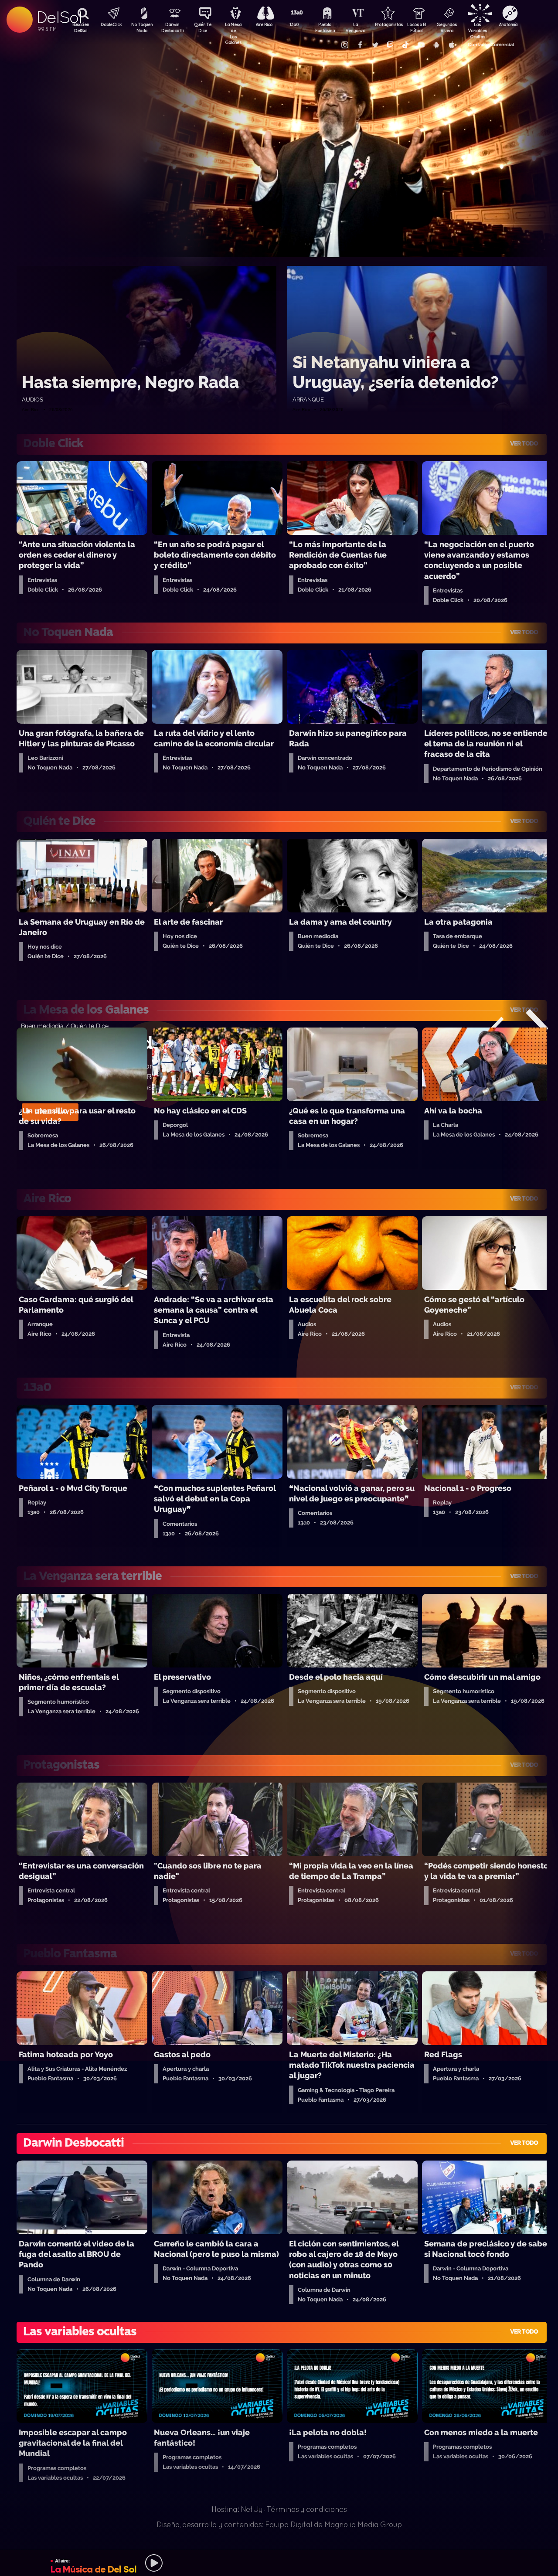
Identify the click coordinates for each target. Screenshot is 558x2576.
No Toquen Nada (142, 27)
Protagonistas (386, 24)
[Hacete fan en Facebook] (360, 45)
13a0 (294, 24)
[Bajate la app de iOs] (451, 45)
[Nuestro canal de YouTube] (421, 45)
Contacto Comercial (491, 45)
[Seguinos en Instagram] (344, 45)
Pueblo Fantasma (325, 27)
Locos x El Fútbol (417, 27)
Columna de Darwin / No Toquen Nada (77, 1026)
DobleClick (111, 24)
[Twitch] (390, 45)
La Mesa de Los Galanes (233, 28)
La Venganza (355, 27)
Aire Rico (264, 24)
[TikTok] (405, 45)
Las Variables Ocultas (477, 28)
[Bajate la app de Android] (436, 45)
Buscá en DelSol (81, 27)
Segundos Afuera (447, 27)
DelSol (59, 17)
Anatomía (508, 24)
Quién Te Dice (203, 27)
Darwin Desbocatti (172, 27)
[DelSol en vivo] (279, 2563)
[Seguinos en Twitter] (375, 45)
